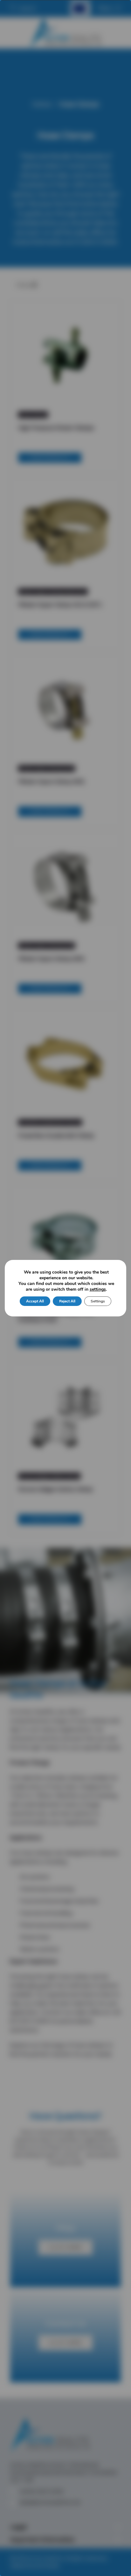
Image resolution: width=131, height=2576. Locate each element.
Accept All (35, 1301)
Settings (98, 1301)
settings (98, 1289)
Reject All (67, 1301)
